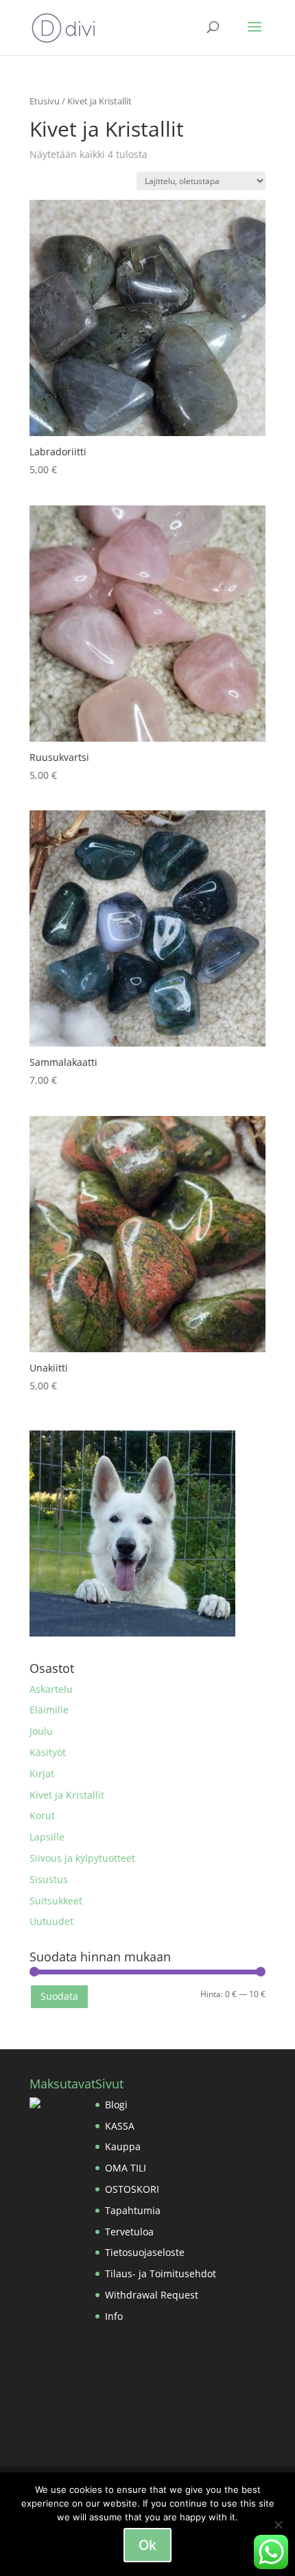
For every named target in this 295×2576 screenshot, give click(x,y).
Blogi (116, 2105)
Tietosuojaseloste (145, 2252)
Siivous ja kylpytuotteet (82, 1858)
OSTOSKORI (132, 2189)
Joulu (41, 1731)
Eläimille (49, 1710)
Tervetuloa (129, 2232)
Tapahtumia (133, 2210)
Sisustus (49, 1879)
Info (114, 2316)
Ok (147, 2545)
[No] (278, 2524)
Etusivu (45, 101)
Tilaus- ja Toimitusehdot (161, 2273)
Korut (42, 1815)
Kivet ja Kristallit (67, 1795)
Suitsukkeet (56, 1901)
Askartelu (51, 1689)
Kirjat (42, 1774)
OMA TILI (126, 2168)
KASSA (120, 2126)
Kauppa (123, 2146)
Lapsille (47, 1837)
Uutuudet (51, 1921)
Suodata (59, 1996)
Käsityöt (48, 1752)
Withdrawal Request (152, 2295)
